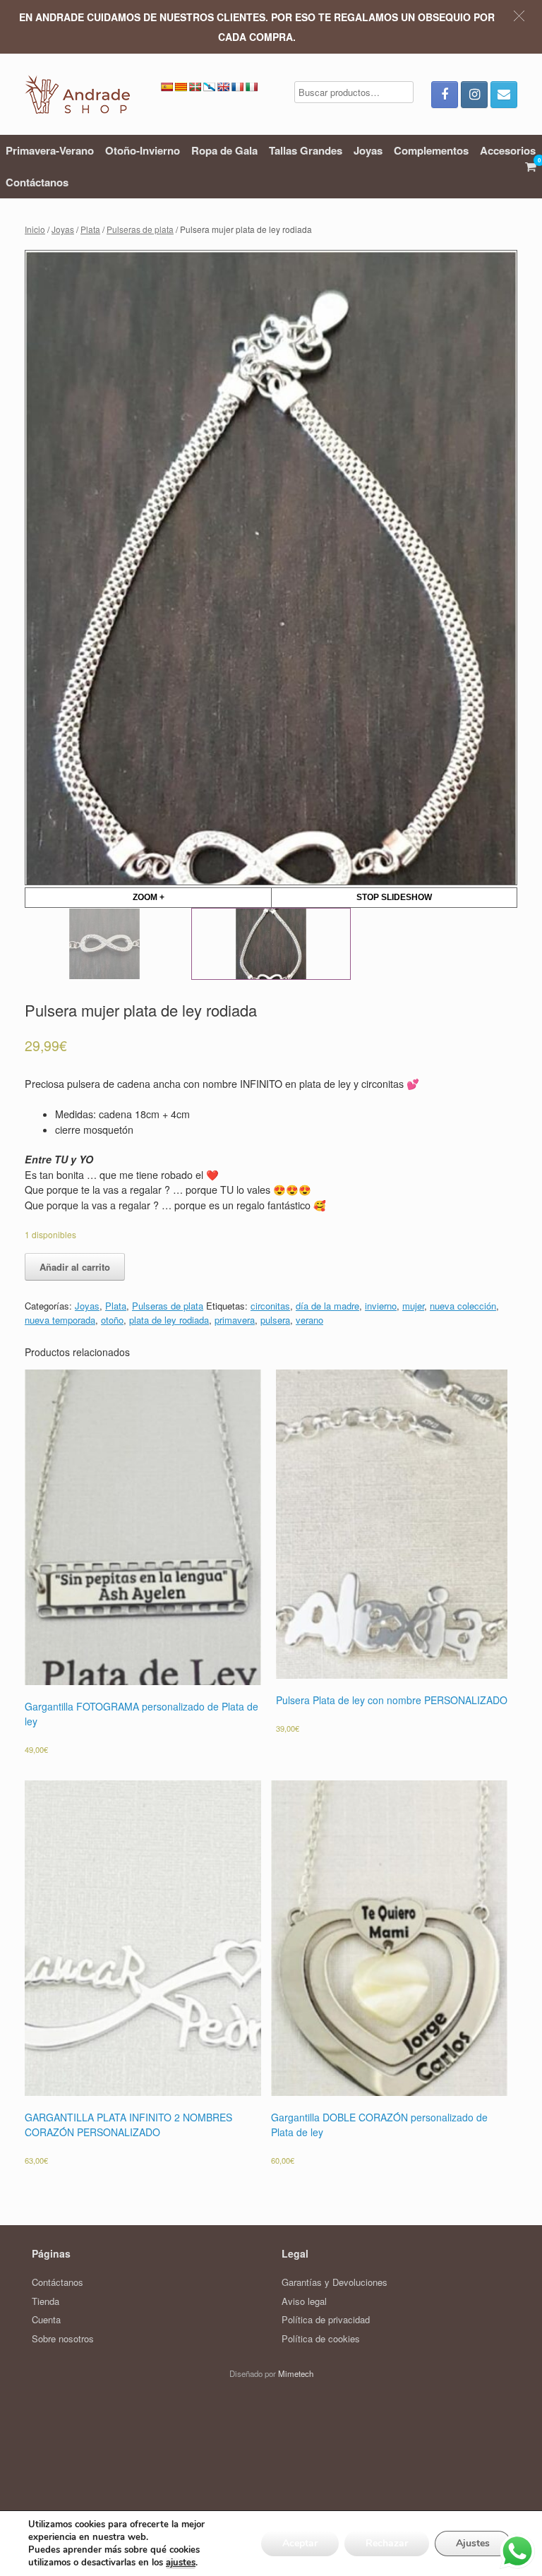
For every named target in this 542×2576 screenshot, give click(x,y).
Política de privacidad (326, 2423)
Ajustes (473, 2543)
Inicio (35, 229)
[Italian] (251, 87)
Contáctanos (37, 182)
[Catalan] (181, 87)
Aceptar (300, 2543)
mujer (413, 1409)
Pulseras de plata (140, 229)
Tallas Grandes (306, 150)
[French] (237, 87)
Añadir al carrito (75, 1371)
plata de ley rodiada (169, 1424)
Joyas (368, 150)
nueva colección (463, 1409)
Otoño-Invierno (143, 150)
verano (309, 1424)
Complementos (431, 150)
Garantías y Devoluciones (335, 2386)
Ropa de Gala (224, 150)
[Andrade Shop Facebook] (445, 95)
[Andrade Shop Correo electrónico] (504, 95)
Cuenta (46, 2423)
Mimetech (296, 2477)
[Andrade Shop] (77, 94)
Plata (90, 229)
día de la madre (327, 1409)
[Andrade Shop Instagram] (474, 95)
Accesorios (508, 150)
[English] (223, 87)
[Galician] (209, 87)
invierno (381, 1409)
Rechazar (387, 2543)
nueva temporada (60, 1424)
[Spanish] (167, 87)
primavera (235, 1424)
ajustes (181, 2563)
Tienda (46, 2405)
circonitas (270, 1409)
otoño (112, 1424)
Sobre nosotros (63, 2442)
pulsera (275, 1424)
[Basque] (195, 87)
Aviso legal (304, 2405)
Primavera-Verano (50, 150)
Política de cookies (321, 2442)
